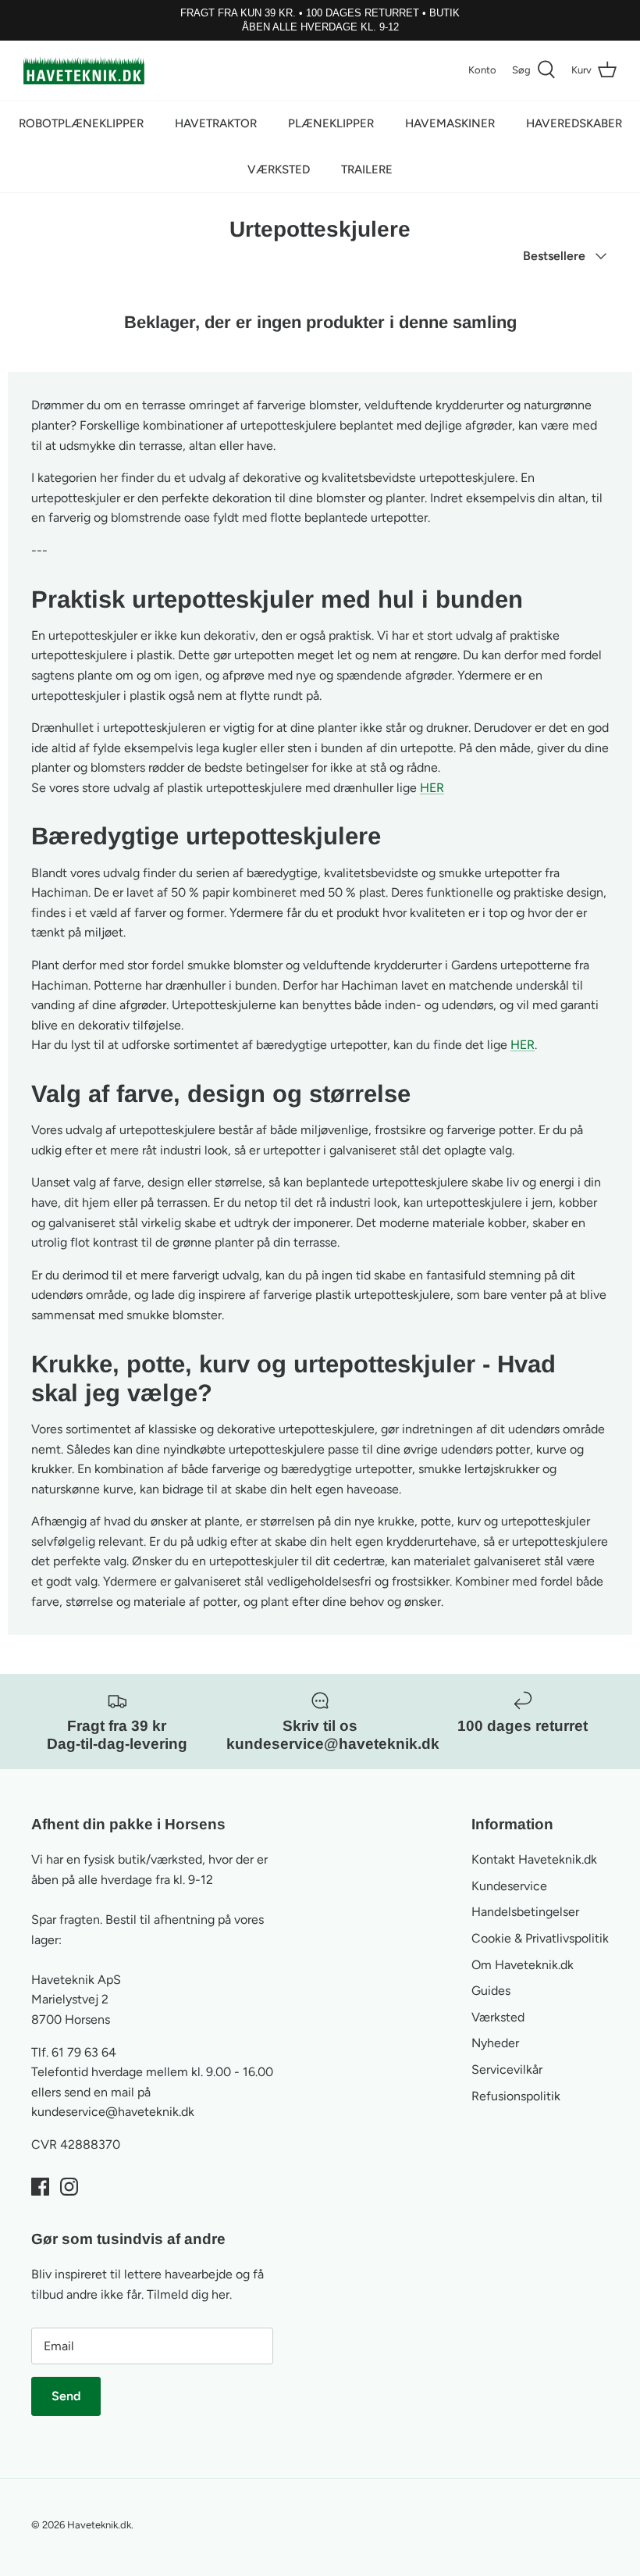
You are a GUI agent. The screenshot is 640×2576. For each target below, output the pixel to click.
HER (432, 788)
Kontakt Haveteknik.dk (534, 1859)
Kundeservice (509, 1886)
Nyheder (495, 2043)
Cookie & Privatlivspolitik (540, 1938)
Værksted (279, 169)
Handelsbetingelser (525, 1912)
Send (66, 2396)
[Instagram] (69, 2187)
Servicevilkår (507, 2069)
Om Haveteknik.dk (523, 1965)
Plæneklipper (331, 123)
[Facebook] (40, 2187)
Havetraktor (216, 123)
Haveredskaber (574, 123)
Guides (491, 1991)
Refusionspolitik (516, 2096)
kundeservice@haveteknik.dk (113, 2112)
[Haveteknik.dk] (84, 70)
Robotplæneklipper (81, 123)
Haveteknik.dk (99, 2525)
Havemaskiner (450, 123)
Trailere (367, 169)
